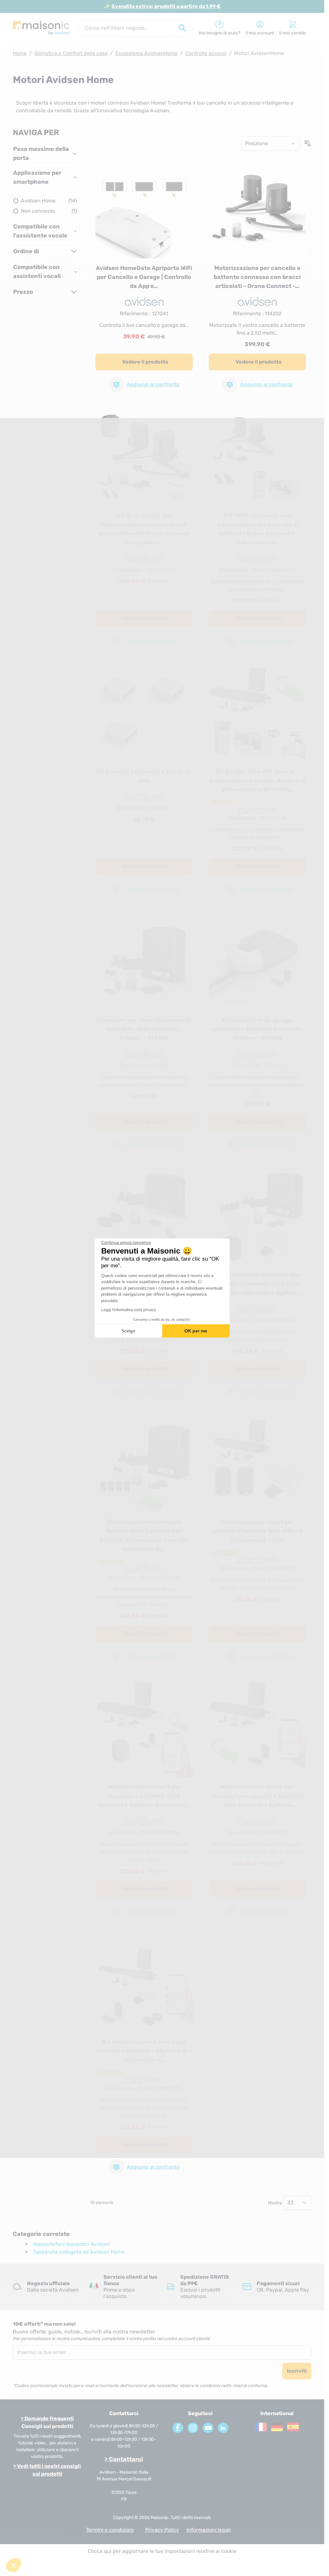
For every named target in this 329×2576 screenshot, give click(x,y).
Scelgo (128, 1331)
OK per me (196, 1331)
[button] (13, 2565)
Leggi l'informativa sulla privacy (129, 1310)
